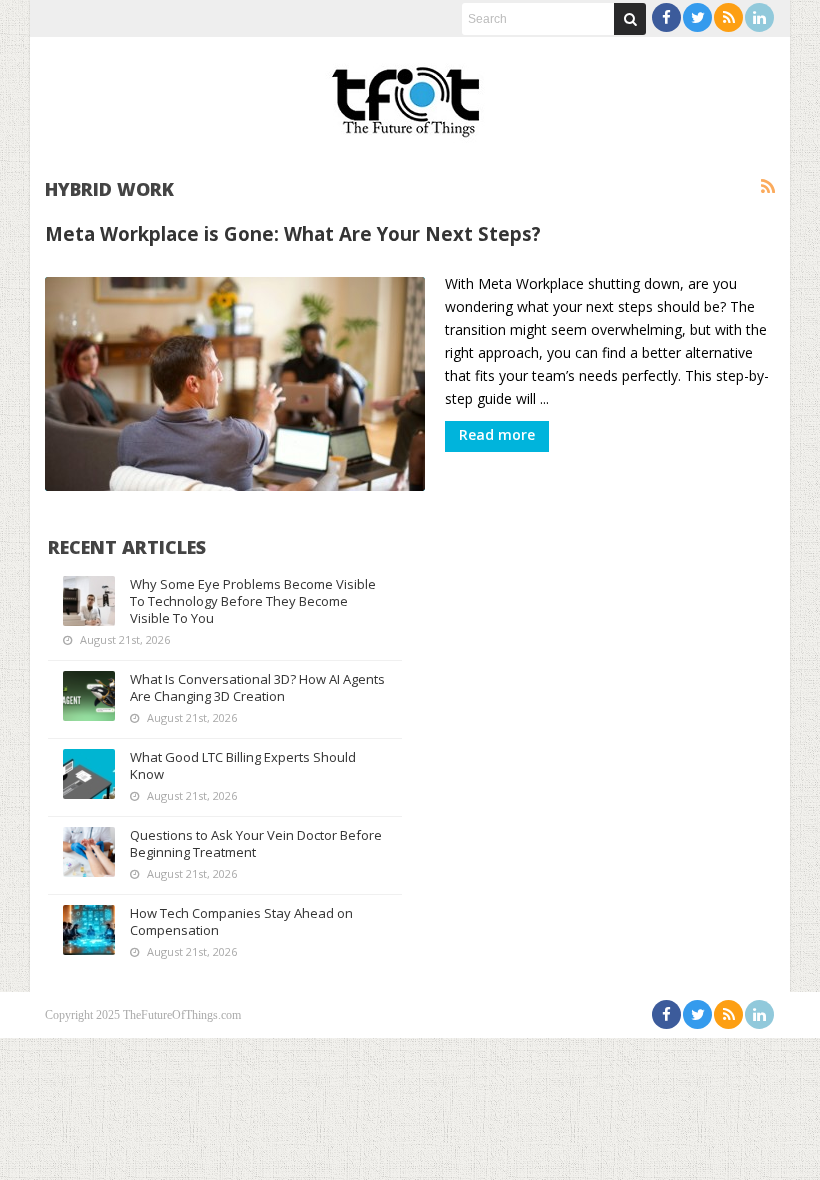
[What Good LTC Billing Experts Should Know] (89, 774)
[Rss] (728, 17)
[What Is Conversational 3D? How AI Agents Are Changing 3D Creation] (89, 696)
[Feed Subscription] (768, 187)
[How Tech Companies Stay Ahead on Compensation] (89, 930)
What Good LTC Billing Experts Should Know (243, 765)
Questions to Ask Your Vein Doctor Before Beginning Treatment (256, 843)
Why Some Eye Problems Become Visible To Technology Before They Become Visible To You (253, 601)
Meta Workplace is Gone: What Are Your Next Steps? (293, 233)
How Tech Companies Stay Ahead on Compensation (241, 921)
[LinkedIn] (759, 17)
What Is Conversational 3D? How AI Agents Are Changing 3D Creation (257, 687)
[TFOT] (410, 95)
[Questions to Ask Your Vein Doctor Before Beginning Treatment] (89, 852)
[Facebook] (666, 17)
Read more (497, 434)
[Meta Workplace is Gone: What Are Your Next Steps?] (235, 384)
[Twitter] (697, 17)
